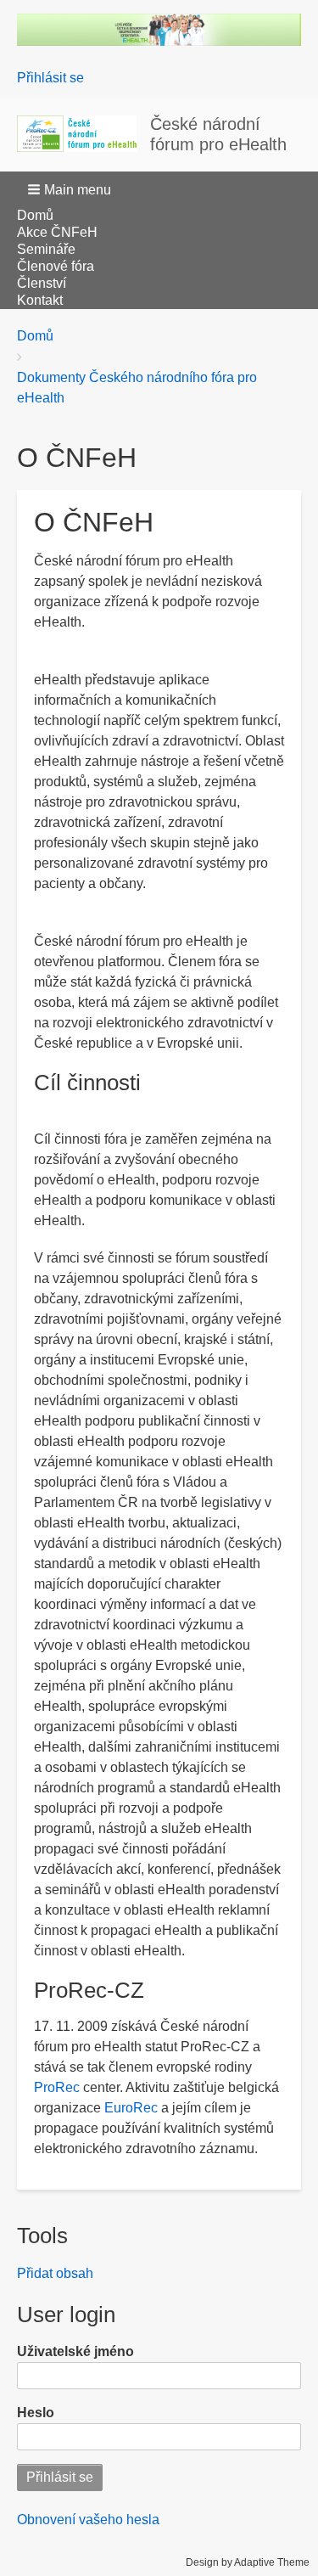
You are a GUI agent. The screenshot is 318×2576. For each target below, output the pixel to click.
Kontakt (40, 300)
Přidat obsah (55, 2273)
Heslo (36, 2413)
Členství (42, 283)
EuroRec (131, 2108)
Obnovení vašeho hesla (88, 2520)
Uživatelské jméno (75, 2351)
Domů (35, 215)
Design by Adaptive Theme (248, 2562)
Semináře (46, 249)
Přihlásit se (50, 78)
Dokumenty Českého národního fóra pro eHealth (137, 388)
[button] (71, 189)
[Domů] (84, 134)
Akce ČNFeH (57, 232)
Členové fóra (56, 266)
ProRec (57, 2087)
